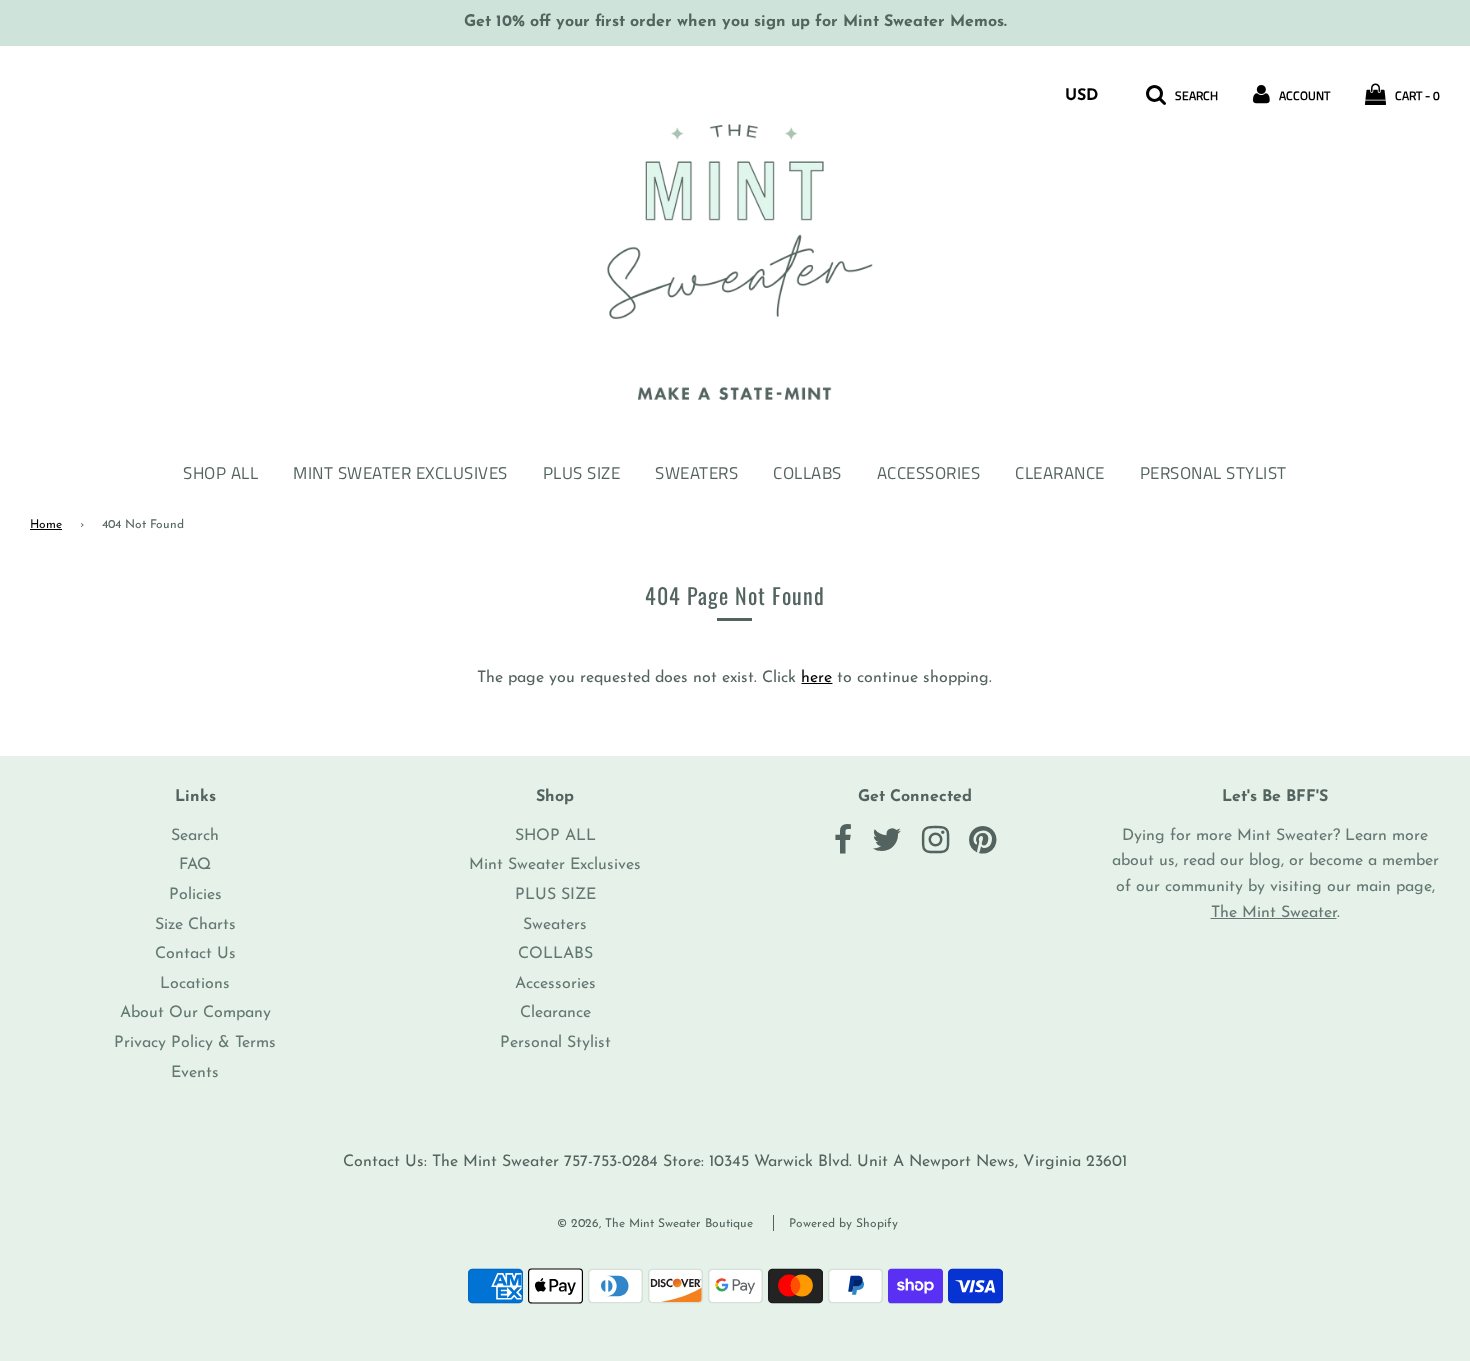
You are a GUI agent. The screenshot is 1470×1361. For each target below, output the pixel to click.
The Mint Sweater (1274, 913)
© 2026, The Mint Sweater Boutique (655, 1224)
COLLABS (807, 473)
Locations (195, 984)
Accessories (929, 473)
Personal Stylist (1213, 473)
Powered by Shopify (843, 1224)
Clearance (1060, 473)
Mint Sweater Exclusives (400, 473)
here (816, 678)
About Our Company (195, 1013)
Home (46, 525)
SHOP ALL (220, 473)
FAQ (195, 865)
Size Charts (195, 925)
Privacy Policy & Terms (195, 1043)
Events (195, 1073)
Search (195, 836)
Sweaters (696, 473)
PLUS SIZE (582, 473)
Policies (195, 895)
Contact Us (195, 954)
